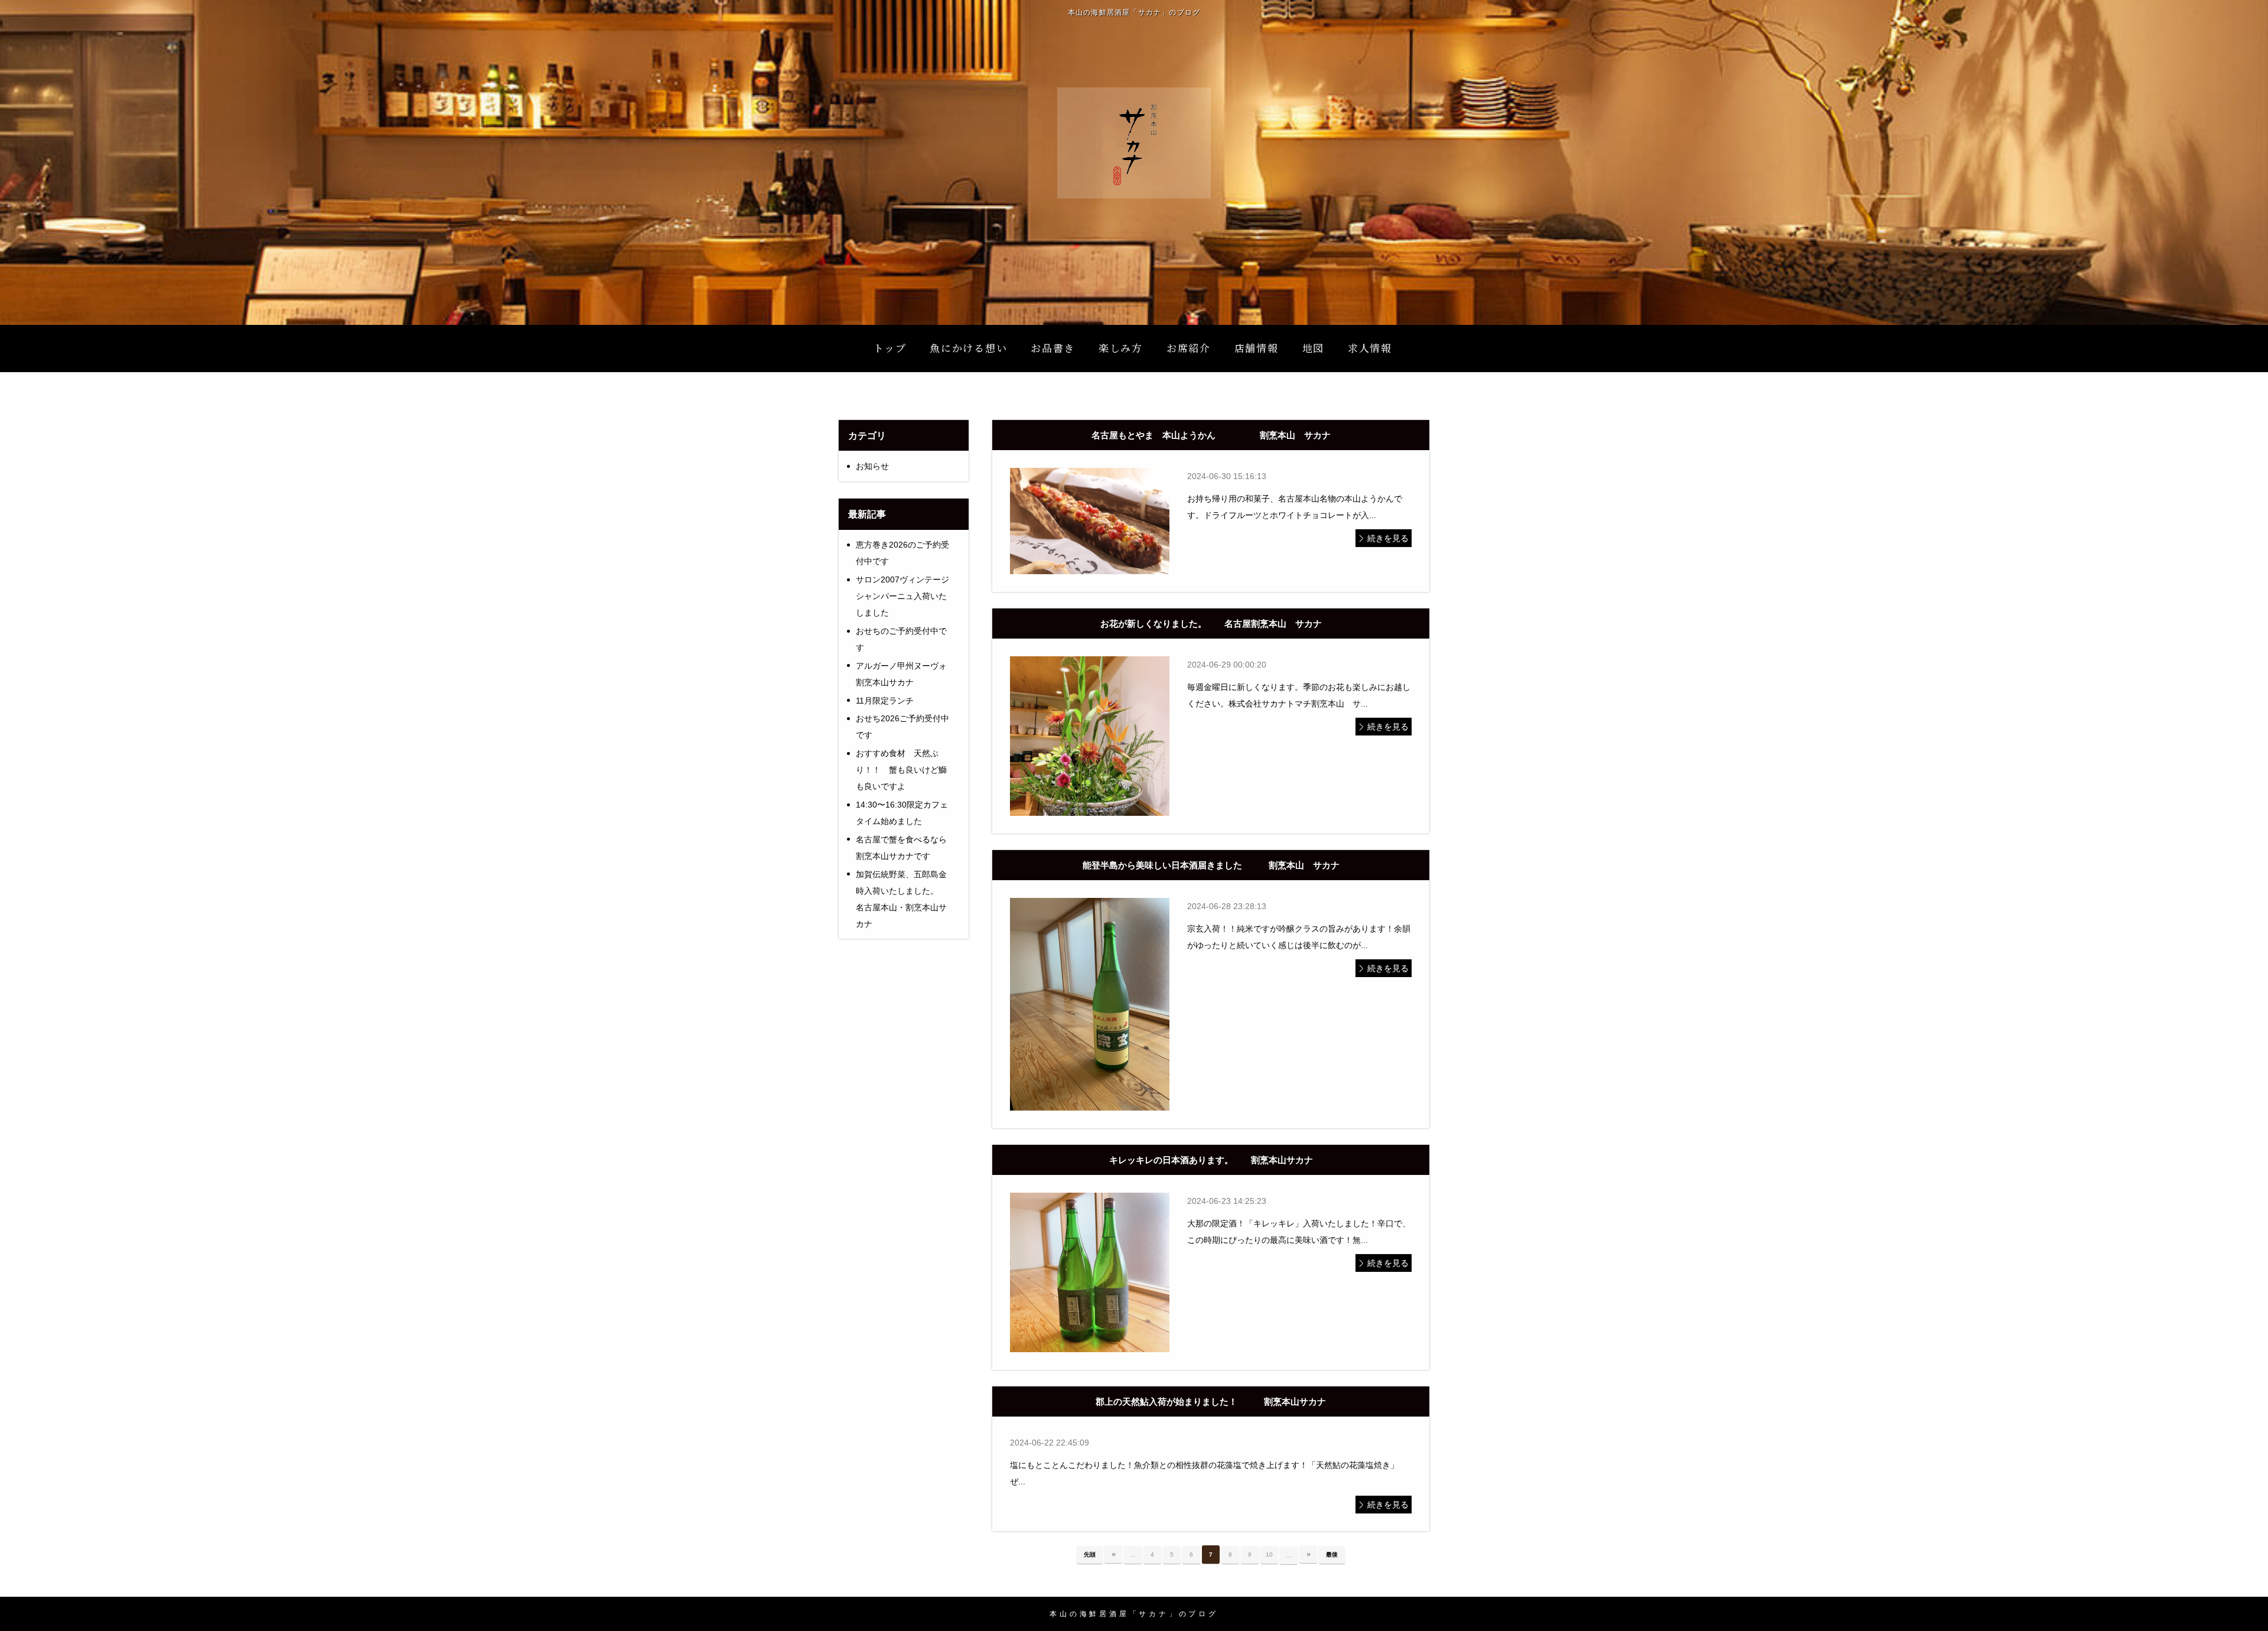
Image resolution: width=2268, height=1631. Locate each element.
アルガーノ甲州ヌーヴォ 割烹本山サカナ (905, 674)
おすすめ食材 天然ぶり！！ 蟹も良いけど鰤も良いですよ (901, 770)
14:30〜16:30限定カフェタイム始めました (902, 813)
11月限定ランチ (885, 701)
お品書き (1053, 348)
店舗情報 (1257, 348)
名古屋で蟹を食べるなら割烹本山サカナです (901, 848)
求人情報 (1370, 348)
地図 (1313, 348)
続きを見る (1388, 538)
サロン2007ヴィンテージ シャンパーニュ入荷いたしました (902, 596)
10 (1269, 1555)
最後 (1332, 1555)
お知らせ (872, 466)
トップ (890, 348)
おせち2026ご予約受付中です (902, 727)
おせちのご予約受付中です (901, 639)
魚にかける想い (968, 348)
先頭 (1090, 1555)
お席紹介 (1189, 348)
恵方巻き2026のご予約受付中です (902, 553)
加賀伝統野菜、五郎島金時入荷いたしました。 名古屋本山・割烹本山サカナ (908, 899)
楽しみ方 (1121, 348)
